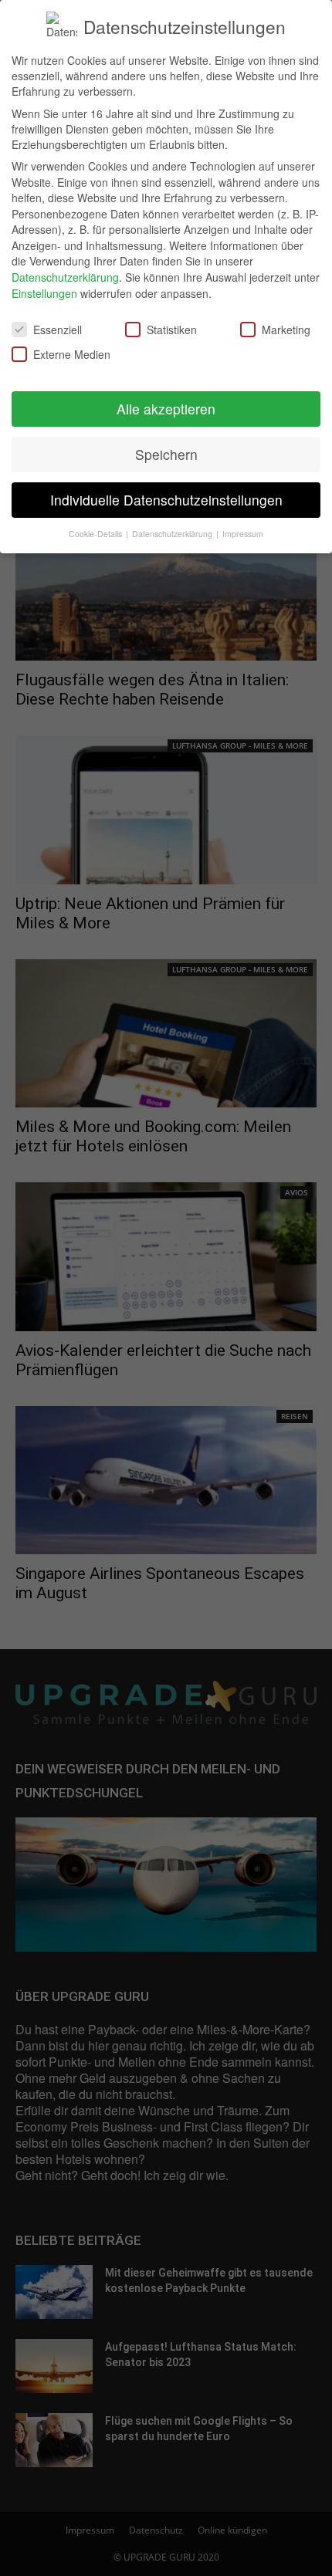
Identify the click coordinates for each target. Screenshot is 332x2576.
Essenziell (58, 330)
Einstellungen (44, 293)
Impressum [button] (243, 534)
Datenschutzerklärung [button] (173, 534)
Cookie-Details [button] (97, 534)
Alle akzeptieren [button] (166, 409)
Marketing (286, 330)
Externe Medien (72, 354)
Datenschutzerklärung (65, 277)
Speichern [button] (166, 454)
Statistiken (172, 330)
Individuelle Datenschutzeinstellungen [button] (166, 500)
